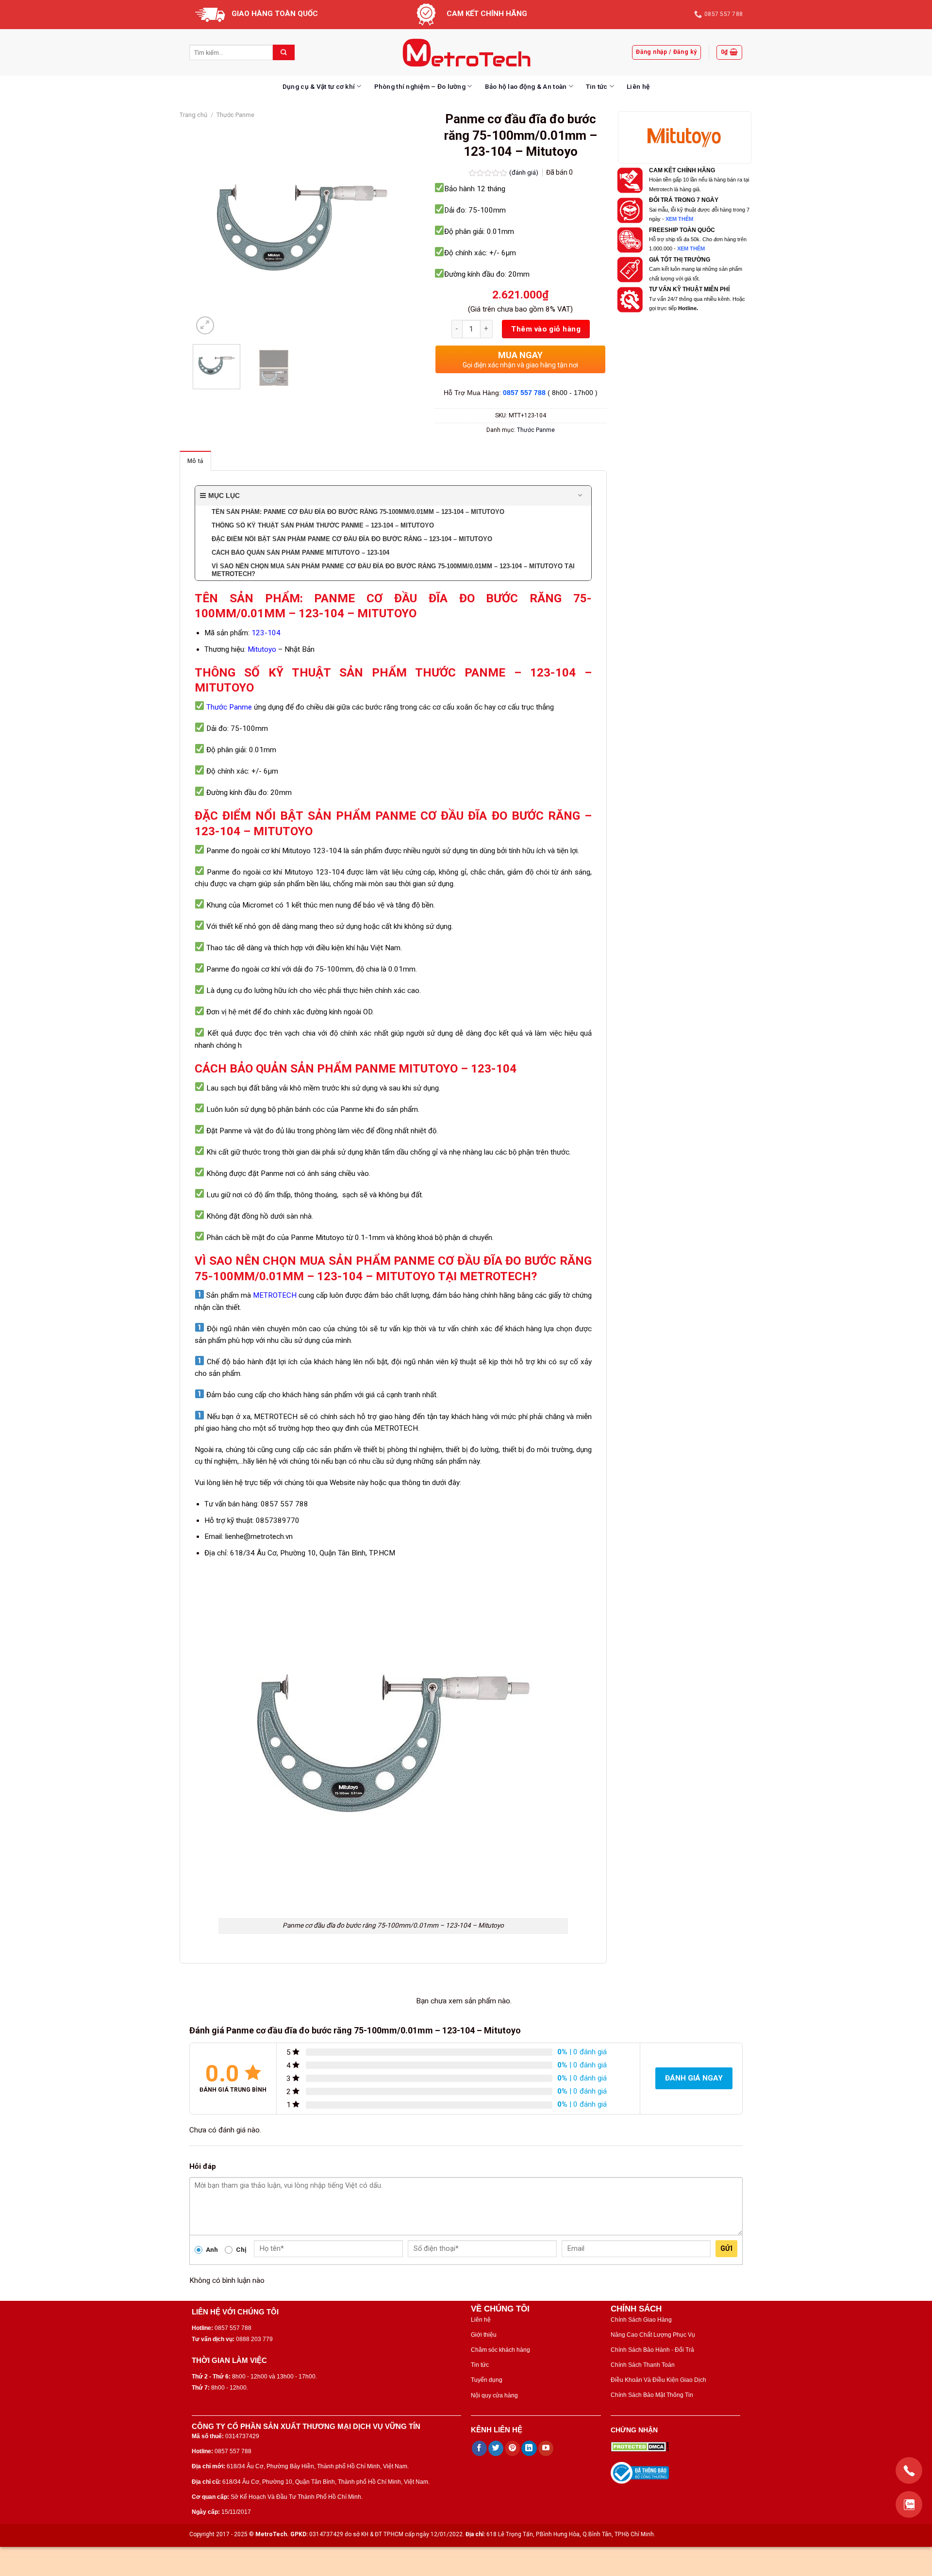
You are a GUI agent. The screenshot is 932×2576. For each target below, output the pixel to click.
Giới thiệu (484, 2335)
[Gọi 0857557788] (909, 2470)
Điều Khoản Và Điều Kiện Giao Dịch (658, 2380)
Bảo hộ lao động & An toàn (526, 86)
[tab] (195, 461)
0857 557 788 (524, 393)
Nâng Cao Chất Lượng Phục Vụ (653, 2335)
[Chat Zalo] (909, 2504)
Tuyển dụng (487, 2380)
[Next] (395, 228)
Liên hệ (638, 86)
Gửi (726, 2248)
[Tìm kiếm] (284, 52)
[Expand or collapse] (580, 496)
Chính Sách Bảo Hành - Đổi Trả (652, 2350)
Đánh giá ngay (694, 2078)
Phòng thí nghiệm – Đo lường (420, 86)
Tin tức (597, 86)
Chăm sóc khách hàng (500, 2350)
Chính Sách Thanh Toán (643, 2365)
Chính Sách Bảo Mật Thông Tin (652, 2395)
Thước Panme (235, 115)
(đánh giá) (524, 172)
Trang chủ (193, 115)
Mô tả (195, 461)
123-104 (266, 633)
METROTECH (275, 1295)
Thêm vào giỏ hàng (546, 329)
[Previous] (210, 228)
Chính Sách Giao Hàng (641, 2320)
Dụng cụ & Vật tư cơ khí (319, 86)
